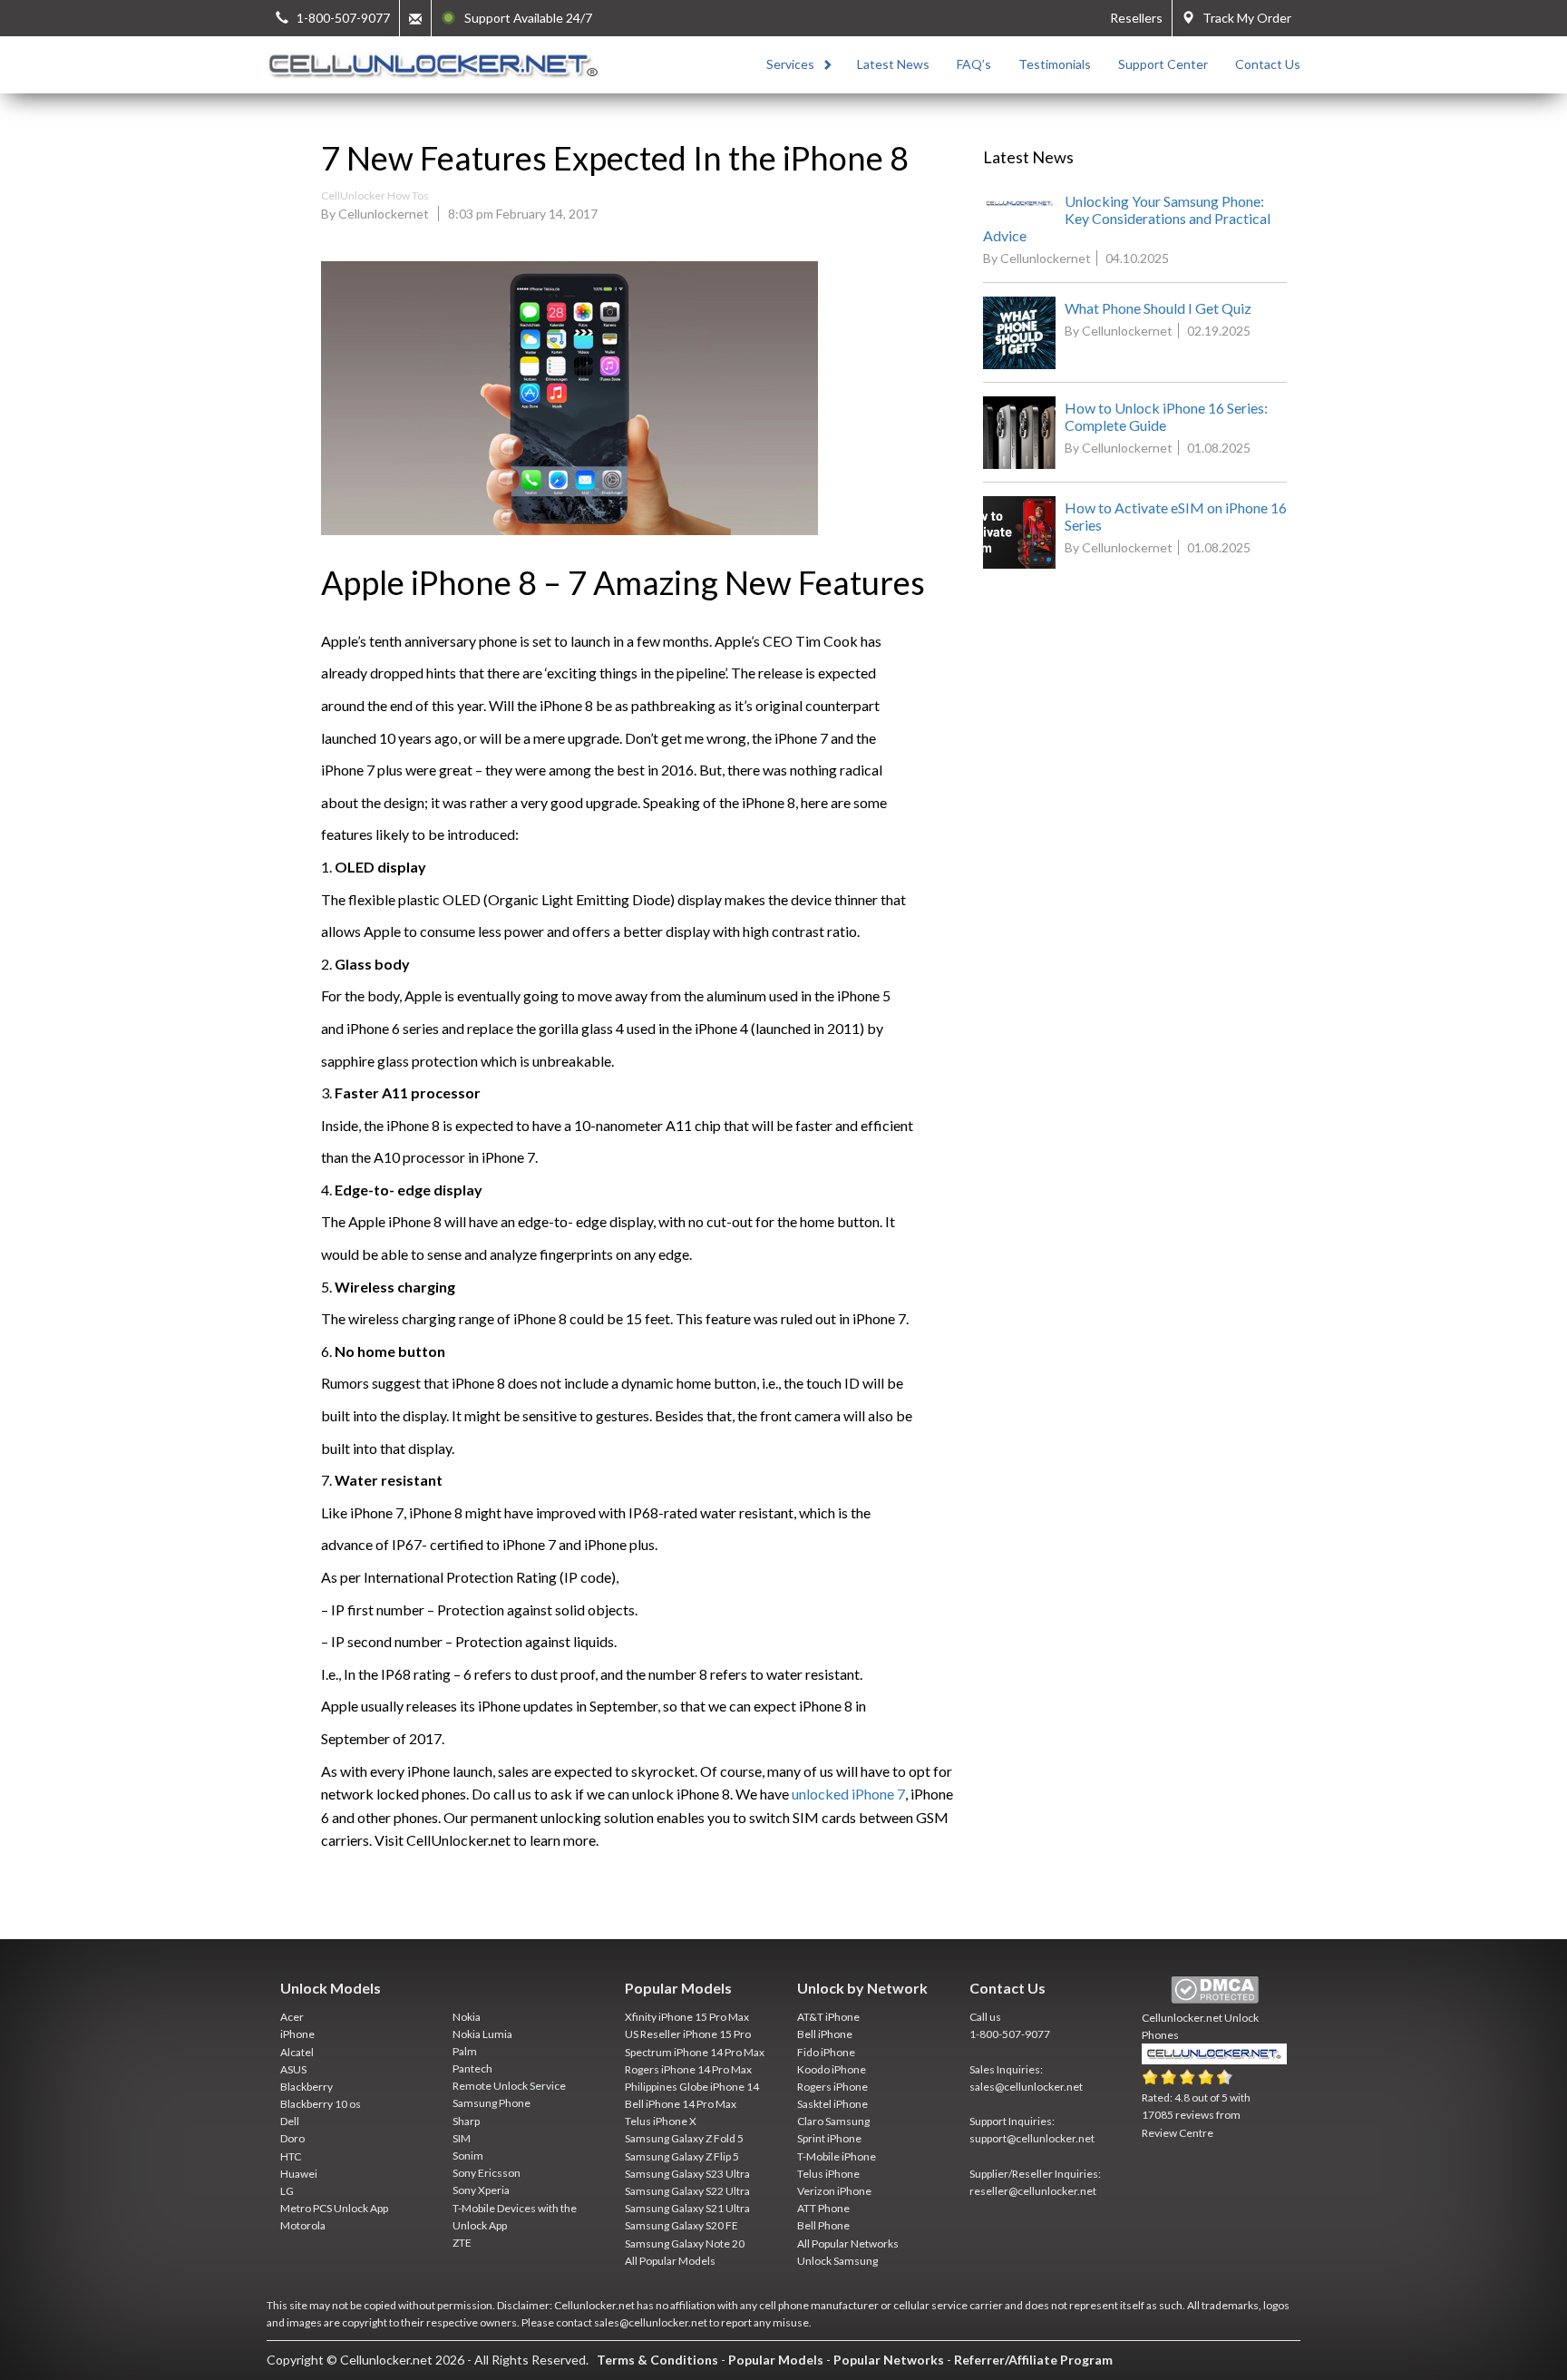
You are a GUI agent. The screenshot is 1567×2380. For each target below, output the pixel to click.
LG (287, 2191)
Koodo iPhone (832, 2069)
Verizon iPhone (834, 2191)
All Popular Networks (848, 2243)
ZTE (462, 2243)
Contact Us (1268, 64)
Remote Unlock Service (509, 2086)
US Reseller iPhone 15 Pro (688, 2034)
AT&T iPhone (828, 2017)
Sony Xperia (481, 2190)
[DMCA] (1215, 1990)
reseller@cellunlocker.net (1033, 2191)
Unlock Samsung (837, 2261)
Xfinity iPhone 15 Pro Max (687, 2017)
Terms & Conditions (657, 2360)
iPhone (297, 2034)
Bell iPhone (825, 2034)
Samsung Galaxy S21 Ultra (687, 2208)
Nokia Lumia (482, 2034)
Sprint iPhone (829, 2138)
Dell (290, 2121)
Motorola (303, 2225)
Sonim (468, 2156)
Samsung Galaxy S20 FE (681, 2225)
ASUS (293, 2069)
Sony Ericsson (487, 2173)
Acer (292, 2017)
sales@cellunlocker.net (1026, 2087)
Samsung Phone (492, 2103)
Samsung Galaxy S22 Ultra (687, 2191)
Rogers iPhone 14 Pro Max (688, 2069)
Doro (292, 2138)
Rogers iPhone (832, 2087)
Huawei (299, 2174)
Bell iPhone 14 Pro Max (681, 2104)
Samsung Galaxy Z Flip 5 (682, 2156)
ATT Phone (823, 2208)
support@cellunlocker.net (1032, 2138)
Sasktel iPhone (832, 2104)
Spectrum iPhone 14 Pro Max (695, 2052)
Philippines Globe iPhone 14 (692, 2087)
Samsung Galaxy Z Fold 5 (684, 2138)
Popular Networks (889, 2360)
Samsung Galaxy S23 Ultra (687, 2174)
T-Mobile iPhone (837, 2156)
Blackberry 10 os (321, 2104)
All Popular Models (670, 2261)
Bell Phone (823, 2225)
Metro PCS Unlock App (334, 2208)
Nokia (467, 2017)
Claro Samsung (833, 2121)
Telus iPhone (828, 2174)
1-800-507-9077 (1010, 2034)
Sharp (466, 2121)
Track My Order (1243, 18)
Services (790, 64)
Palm (465, 2051)
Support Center (1163, 64)
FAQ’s (974, 64)
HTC (291, 2156)
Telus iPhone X (661, 2121)
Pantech (472, 2068)
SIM (462, 2138)
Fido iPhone (826, 2052)
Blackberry (307, 2087)
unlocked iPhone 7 (848, 1794)
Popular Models (776, 2360)
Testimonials (1055, 64)
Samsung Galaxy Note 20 (685, 2243)
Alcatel (297, 2052)
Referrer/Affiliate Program (1033, 2360)
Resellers (1136, 18)
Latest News (893, 64)
